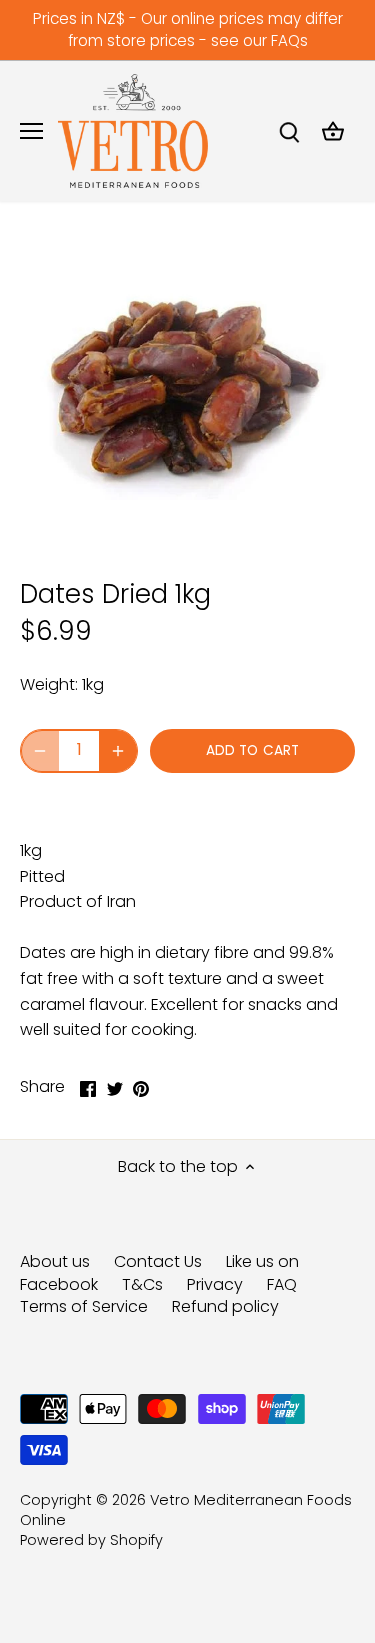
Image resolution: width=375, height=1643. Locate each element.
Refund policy (225, 1306)
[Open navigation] (31, 131)
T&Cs (142, 1284)
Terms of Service (84, 1306)
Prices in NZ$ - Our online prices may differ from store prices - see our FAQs (188, 29)
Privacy (215, 1284)
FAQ (282, 1284)
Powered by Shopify (91, 1540)
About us (55, 1261)
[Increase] (118, 751)
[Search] (289, 131)
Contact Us (158, 1261)
